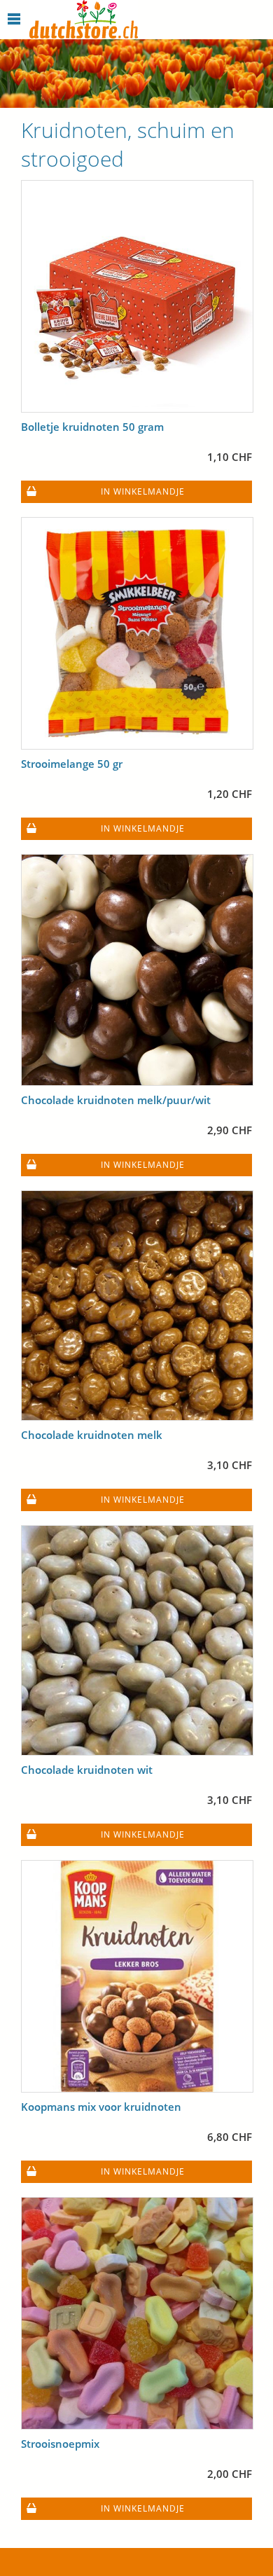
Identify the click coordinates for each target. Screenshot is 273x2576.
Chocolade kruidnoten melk (92, 1435)
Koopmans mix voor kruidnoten (101, 2107)
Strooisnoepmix (60, 2444)
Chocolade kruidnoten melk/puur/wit (116, 1100)
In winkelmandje (143, 491)
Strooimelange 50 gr (72, 764)
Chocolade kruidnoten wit (87, 1770)
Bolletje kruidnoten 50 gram (92, 427)
